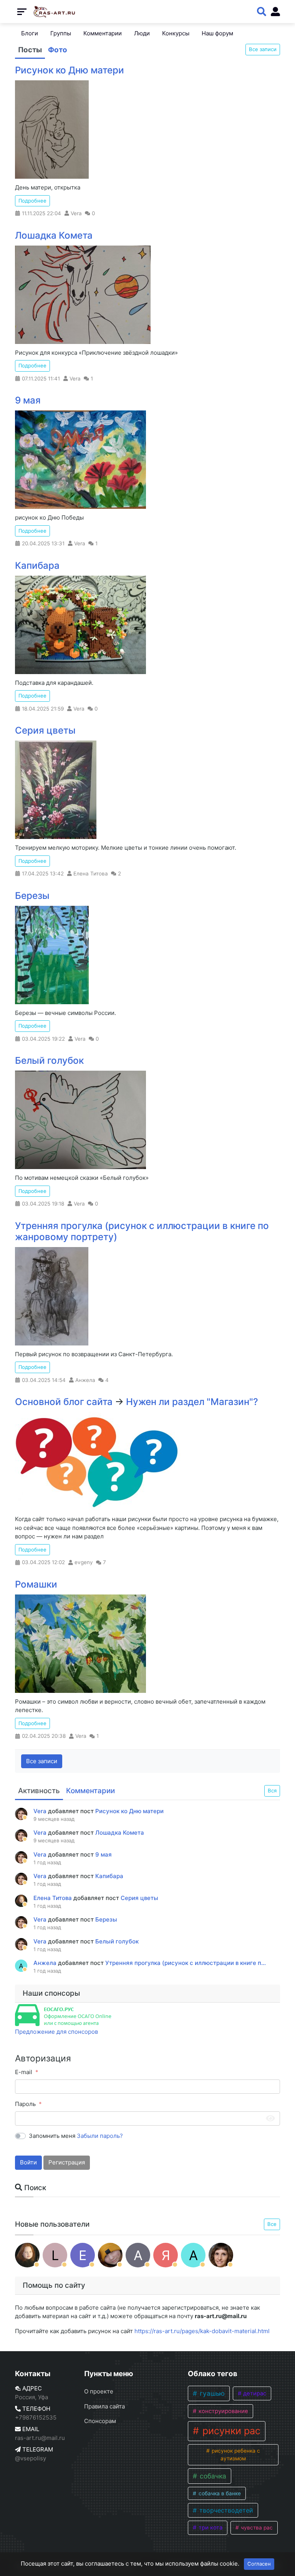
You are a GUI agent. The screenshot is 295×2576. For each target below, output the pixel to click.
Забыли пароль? (100, 2136)
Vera (76, 213)
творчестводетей (225, 2510)
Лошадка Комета (54, 235)
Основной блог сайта (64, 1402)
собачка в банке (219, 2493)
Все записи (263, 49)
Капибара (37, 566)
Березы (32, 896)
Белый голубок (49, 1060)
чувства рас (256, 2528)
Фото (58, 50)
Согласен (259, 2564)
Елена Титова (91, 874)
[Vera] (221, 2255)
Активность (39, 1791)
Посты (30, 50)
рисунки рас (230, 2431)
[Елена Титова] (27, 2255)
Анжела (85, 1380)
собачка (212, 2476)
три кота (210, 2528)
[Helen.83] (110, 2255)
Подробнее (32, 201)
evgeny (84, 1562)
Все (272, 2224)
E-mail (24, 2072)
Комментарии (90, 1791)
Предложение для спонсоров (56, 2032)
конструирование (223, 2411)
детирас (254, 2393)
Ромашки (36, 1584)
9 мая (28, 400)
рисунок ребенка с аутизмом (235, 2455)
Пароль (25, 2104)
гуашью (211, 2393)
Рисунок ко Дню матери (70, 70)
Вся (272, 1790)
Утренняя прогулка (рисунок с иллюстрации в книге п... (186, 1963)
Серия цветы (45, 730)
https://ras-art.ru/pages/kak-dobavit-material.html (202, 2331)
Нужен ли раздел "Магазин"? (192, 1402)
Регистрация (67, 2162)
